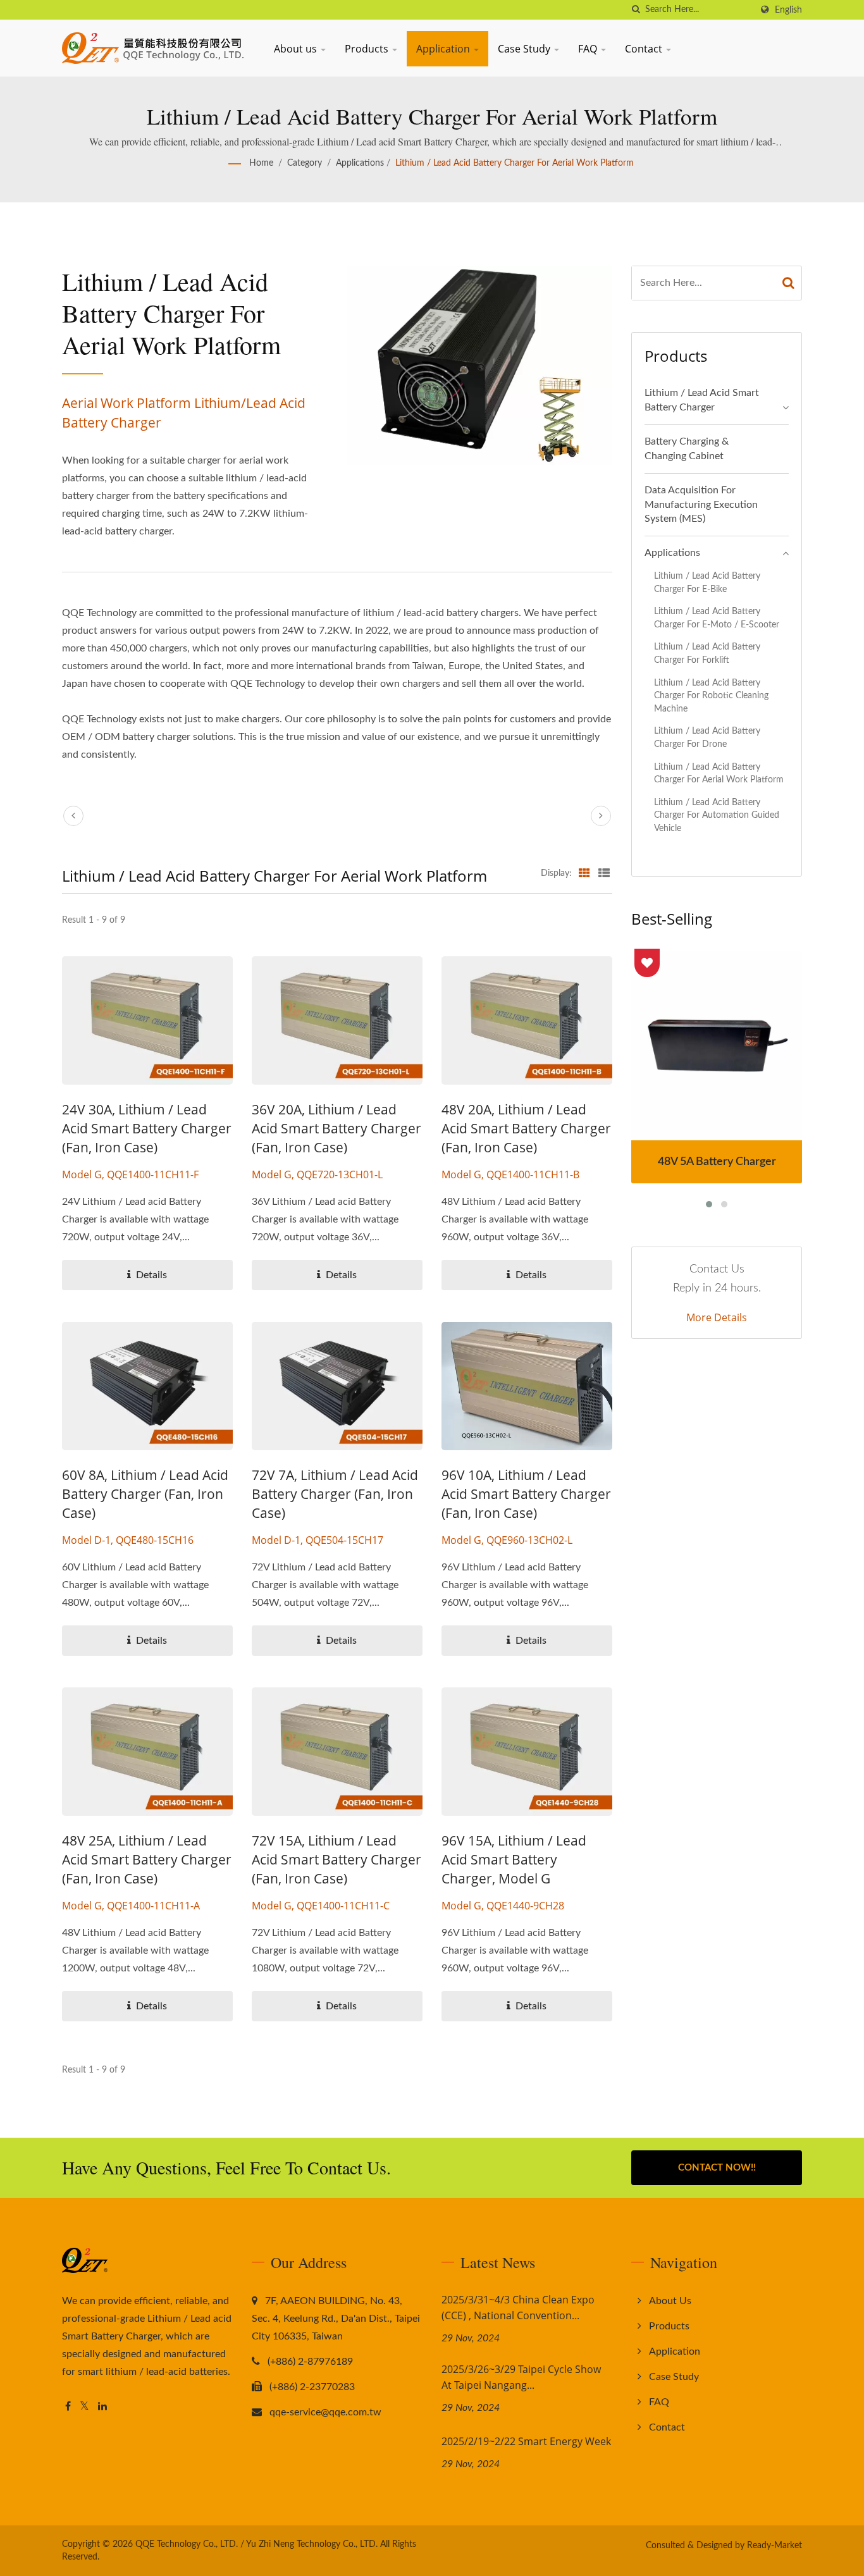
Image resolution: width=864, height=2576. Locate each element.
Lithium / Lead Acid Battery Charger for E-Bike (707, 582)
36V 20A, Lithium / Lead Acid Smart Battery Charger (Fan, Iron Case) (336, 1128)
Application (444, 49)
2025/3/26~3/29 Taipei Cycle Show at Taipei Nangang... (521, 2377)
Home (261, 163)
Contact (645, 49)
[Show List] (604, 873)
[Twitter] (84, 2407)
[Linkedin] (102, 2407)
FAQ (589, 49)
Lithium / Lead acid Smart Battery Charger (702, 400)
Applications (360, 163)
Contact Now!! (717, 2168)
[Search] (789, 283)
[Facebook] (68, 2407)
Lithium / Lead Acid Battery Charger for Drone (707, 737)
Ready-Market (775, 2546)
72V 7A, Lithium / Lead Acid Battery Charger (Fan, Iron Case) (335, 1494)
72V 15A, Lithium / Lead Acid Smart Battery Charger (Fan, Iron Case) (336, 1859)
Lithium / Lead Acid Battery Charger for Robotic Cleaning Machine (711, 696)
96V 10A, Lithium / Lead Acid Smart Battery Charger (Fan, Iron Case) (526, 1494)
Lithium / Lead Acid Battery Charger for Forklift (707, 653)
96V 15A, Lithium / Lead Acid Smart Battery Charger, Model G (514, 1859)
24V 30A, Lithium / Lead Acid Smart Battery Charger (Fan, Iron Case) (147, 1128)
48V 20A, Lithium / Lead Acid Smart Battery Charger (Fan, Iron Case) (526, 1128)
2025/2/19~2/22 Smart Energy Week (526, 2441)
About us (297, 49)
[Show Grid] (584, 873)
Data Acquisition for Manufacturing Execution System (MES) (701, 505)
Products (368, 49)
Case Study (525, 49)
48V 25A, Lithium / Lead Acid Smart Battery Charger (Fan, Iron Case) (147, 1859)
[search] (636, 10)
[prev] (73, 816)
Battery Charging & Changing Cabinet (687, 449)
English (788, 10)
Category (305, 163)
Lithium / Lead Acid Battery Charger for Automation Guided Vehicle (717, 815)
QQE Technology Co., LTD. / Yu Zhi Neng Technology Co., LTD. (256, 2544)
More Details (717, 1317)
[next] (601, 816)
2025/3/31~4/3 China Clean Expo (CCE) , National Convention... (518, 2308)
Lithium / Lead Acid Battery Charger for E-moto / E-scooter (717, 618)
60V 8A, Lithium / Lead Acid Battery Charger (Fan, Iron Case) (145, 1494)
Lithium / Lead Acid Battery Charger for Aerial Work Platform (515, 163)
